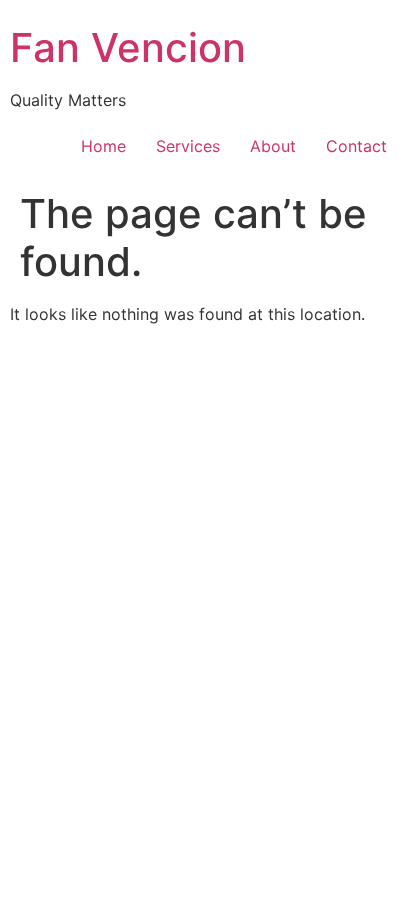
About (273, 146)
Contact (356, 146)
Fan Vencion (128, 47)
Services (188, 146)
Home (103, 146)
